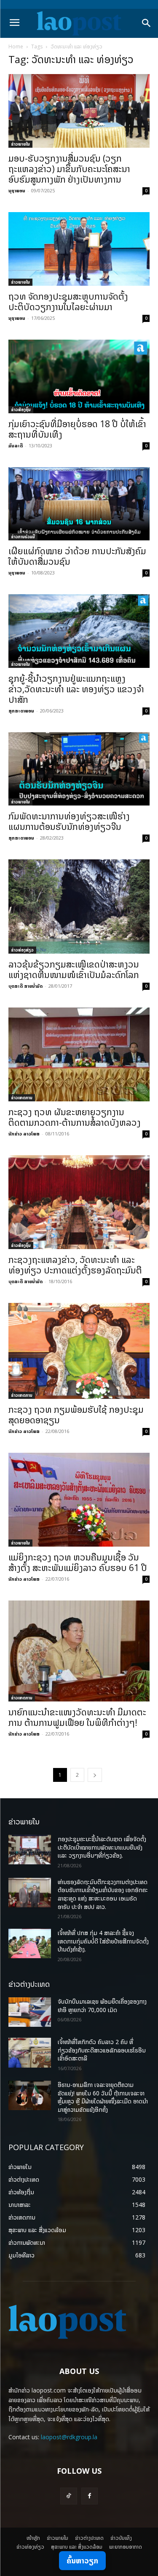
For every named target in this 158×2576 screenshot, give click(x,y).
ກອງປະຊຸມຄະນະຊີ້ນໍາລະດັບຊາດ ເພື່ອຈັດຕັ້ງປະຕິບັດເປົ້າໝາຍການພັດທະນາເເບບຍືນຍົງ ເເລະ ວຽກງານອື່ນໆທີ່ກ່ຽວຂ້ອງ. (102, 1847)
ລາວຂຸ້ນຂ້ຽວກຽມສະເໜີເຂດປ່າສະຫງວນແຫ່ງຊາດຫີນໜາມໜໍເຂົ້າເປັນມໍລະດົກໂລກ (74, 969)
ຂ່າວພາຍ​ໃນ (20, 144)
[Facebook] (90, 2496)
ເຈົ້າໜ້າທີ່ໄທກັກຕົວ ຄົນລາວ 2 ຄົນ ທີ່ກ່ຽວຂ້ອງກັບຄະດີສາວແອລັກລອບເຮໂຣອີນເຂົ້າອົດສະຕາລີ (102, 2050)
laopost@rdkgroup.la (69, 2437)
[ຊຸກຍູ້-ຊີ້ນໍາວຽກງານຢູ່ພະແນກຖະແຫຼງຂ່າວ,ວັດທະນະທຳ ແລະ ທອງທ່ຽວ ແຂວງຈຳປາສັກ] (79, 631)
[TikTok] (68, 2496)
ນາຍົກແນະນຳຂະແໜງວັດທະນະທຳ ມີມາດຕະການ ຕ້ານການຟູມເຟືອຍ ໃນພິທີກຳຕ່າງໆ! (77, 1717)
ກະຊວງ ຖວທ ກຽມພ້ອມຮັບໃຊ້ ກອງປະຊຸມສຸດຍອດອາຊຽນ (76, 1415)
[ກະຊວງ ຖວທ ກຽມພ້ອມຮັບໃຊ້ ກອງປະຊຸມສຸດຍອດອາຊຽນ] (79, 1351)
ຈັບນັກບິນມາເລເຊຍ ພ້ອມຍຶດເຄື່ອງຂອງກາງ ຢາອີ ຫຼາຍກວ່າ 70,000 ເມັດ (102, 2006)
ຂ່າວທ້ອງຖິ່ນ (21, 409)
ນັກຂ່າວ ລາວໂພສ (24, 1134)
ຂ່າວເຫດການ (22, 1098)
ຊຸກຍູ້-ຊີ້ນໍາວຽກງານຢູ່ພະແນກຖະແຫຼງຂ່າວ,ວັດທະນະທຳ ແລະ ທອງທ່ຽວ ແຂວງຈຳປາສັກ (76, 689)
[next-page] (95, 1775)
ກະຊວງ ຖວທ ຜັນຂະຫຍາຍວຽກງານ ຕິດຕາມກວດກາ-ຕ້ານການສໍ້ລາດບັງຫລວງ (75, 1117)
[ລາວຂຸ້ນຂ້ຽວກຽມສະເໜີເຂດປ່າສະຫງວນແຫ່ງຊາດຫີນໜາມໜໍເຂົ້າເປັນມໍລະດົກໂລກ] (79, 906)
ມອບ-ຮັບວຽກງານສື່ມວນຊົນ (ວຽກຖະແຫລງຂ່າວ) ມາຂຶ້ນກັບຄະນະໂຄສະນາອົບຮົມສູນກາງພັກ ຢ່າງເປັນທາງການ (69, 169)
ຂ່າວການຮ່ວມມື (23, 537)
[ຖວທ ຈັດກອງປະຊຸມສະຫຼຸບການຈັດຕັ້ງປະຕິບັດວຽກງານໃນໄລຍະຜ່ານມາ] (79, 249)
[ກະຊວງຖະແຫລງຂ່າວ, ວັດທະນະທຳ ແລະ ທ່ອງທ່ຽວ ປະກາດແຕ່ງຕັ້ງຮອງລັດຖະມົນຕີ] (79, 1202)
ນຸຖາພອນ (17, 190)
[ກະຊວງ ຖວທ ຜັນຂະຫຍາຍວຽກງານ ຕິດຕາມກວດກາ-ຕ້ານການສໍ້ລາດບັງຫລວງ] (79, 1054)
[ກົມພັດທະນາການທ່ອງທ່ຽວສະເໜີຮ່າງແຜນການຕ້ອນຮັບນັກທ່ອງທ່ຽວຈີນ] (79, 769)
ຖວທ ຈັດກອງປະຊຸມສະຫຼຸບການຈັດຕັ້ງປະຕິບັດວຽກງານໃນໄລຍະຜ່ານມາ (68, 302)
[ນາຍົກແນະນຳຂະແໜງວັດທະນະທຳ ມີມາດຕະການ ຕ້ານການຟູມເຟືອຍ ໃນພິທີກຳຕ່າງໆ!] (79, 1651)
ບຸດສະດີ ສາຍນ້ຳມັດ (25, 986)
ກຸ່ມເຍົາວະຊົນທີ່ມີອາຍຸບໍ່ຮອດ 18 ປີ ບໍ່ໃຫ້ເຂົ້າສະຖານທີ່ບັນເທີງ (77, 429)
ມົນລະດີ (16, 445)
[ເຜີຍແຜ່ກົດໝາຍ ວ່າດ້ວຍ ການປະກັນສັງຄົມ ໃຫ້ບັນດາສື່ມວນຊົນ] (79, 504)
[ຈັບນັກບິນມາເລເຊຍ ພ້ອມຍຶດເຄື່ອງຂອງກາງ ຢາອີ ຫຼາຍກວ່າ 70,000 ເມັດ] (30, 2012)
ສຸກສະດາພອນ (21, 711)
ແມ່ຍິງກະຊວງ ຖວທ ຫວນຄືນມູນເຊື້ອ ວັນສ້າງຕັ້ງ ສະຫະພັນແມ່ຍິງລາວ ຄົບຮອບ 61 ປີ (78, 1562)
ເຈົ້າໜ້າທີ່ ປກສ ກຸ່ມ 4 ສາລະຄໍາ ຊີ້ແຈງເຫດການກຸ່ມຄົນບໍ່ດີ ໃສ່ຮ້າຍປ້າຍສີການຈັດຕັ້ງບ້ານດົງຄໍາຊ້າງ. (103, 1941)
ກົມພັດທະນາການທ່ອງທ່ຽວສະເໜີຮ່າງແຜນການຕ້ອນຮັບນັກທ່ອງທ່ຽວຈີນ (69, 821)
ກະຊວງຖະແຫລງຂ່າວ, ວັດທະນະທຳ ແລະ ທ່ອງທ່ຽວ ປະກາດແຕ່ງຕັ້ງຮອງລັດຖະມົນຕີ (75, 1265)
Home (16, 47)
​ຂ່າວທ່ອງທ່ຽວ (22, 950)
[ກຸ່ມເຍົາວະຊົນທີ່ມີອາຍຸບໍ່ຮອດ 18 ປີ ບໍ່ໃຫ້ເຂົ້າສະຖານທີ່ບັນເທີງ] (79, 376)
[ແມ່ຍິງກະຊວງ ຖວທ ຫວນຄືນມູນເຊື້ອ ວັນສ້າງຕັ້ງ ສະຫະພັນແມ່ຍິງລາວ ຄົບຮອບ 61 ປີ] (79, 1500)
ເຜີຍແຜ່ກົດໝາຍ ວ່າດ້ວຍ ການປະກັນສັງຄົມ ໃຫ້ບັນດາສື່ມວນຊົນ (77, 556)
